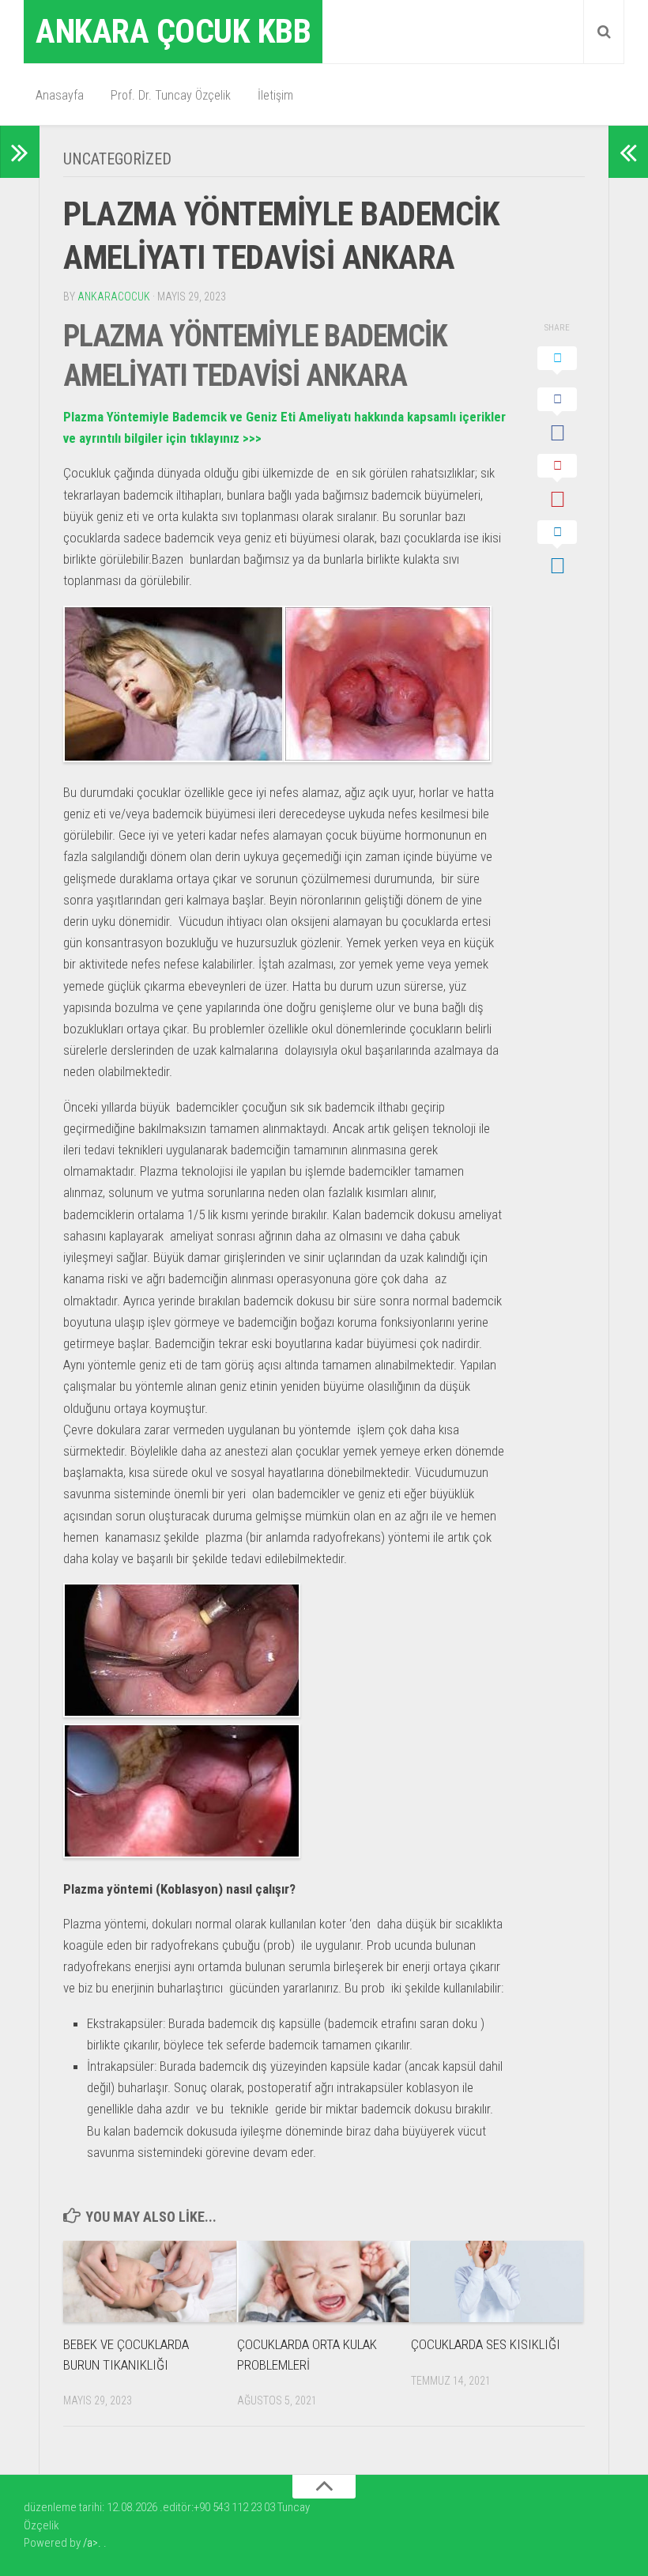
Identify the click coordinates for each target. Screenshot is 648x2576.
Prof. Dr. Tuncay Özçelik (171, 95)
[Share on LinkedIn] (557, 550)
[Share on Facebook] (557, 417)
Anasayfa (60, 95)
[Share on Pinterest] (557, 483)
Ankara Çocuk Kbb (173, 31)
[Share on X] (557, 363)
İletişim (275, 95)
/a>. (93, 2543)
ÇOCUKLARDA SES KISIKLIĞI (486, 2344)
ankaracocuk (114, 297)
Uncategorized (117, 159)
